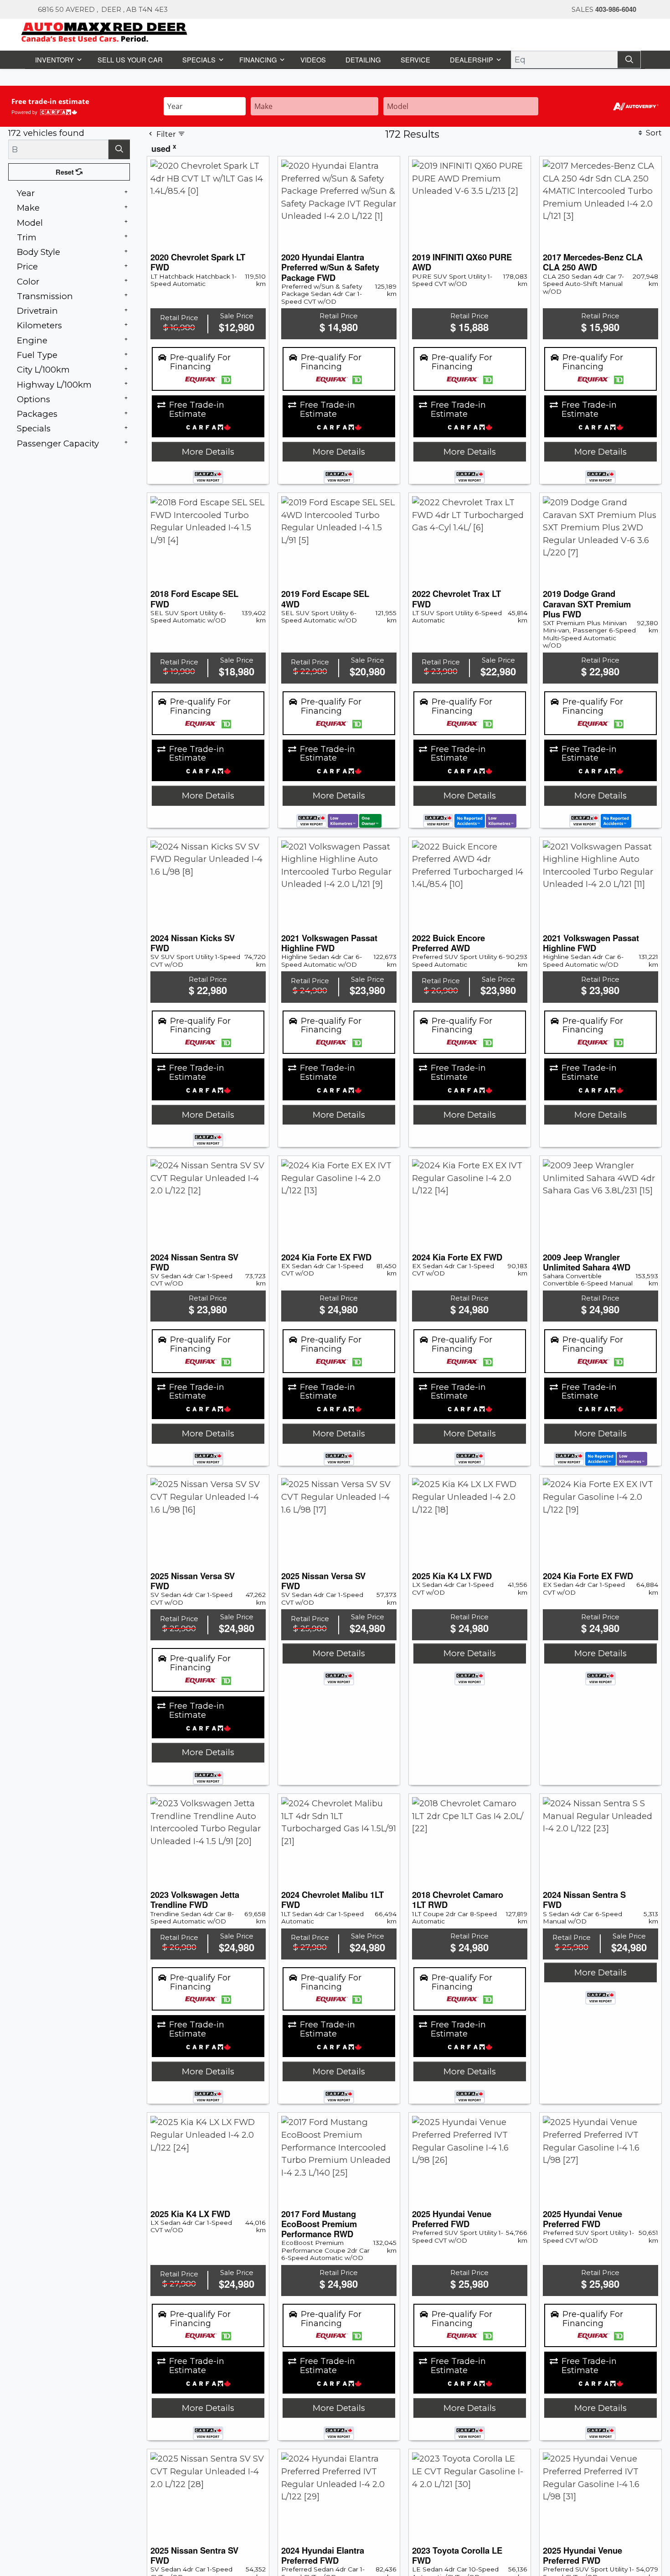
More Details (208, 451)
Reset (66, 171)
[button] (57, 59)
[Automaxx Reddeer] (105, 31)
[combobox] (205, 105)
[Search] (630, 59)
